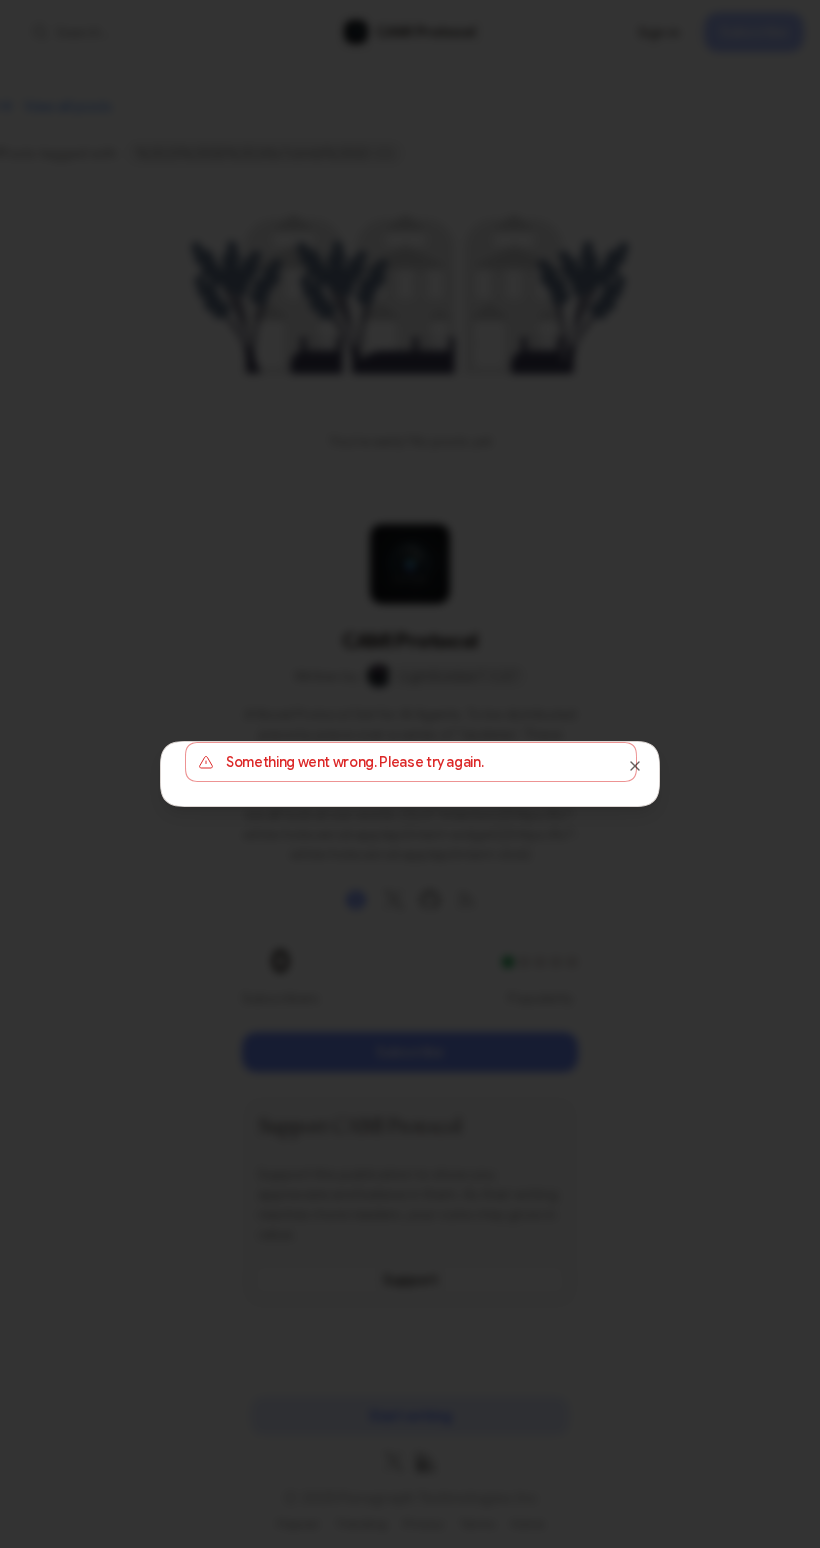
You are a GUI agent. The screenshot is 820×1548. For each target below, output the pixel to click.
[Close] (635, 766)
